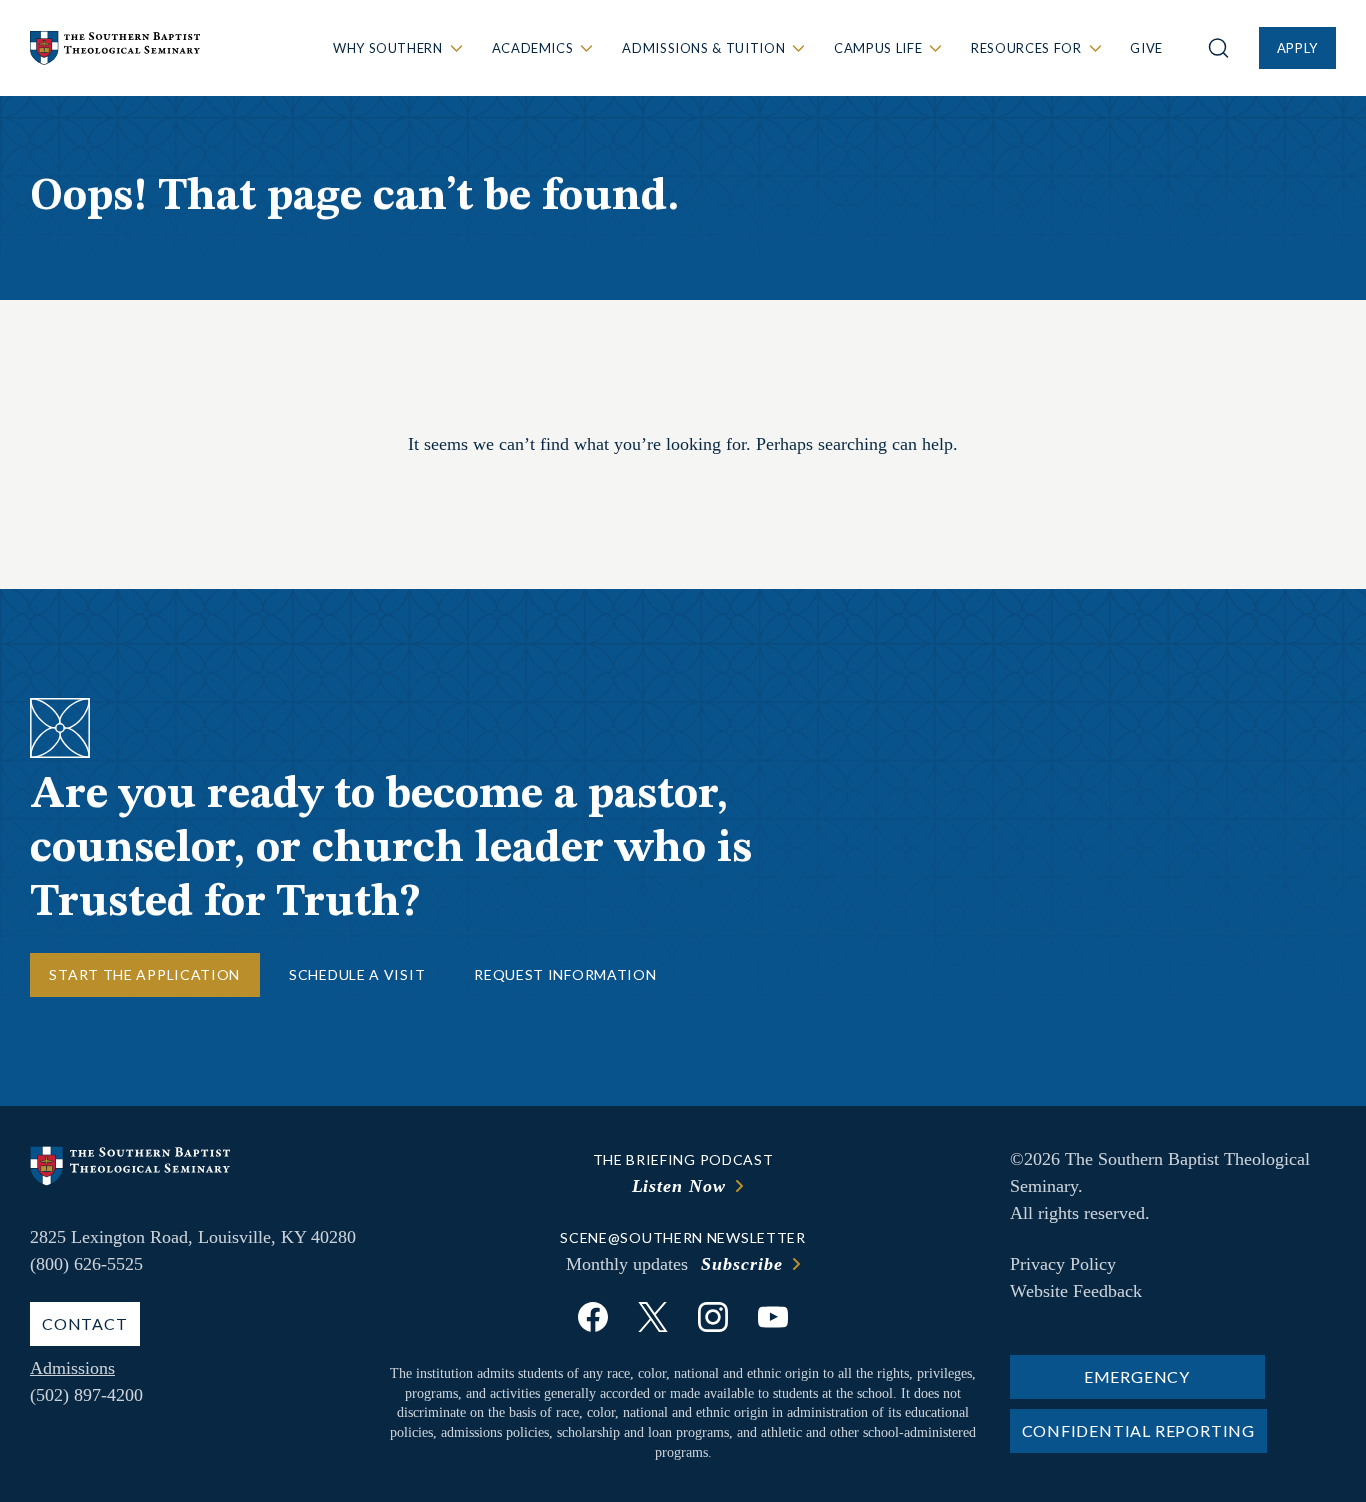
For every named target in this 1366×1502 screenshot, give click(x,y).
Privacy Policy (1063, 1264)
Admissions (72, 1368)
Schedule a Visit (357, 974)
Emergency (1137, 1376)
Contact (85, 1323)
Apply (1297, 48)
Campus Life (878, 48)
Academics (533, 48)
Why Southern (388, 48)
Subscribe (741, 1264)
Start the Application (144, 974)
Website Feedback (1076, 1291)
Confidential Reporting (1139, 1430)
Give (1146, 48)
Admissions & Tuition (703, 48)
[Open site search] (1218, 48)
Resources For (1026, 48)
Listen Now (679, 1186)
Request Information (565, 974)
